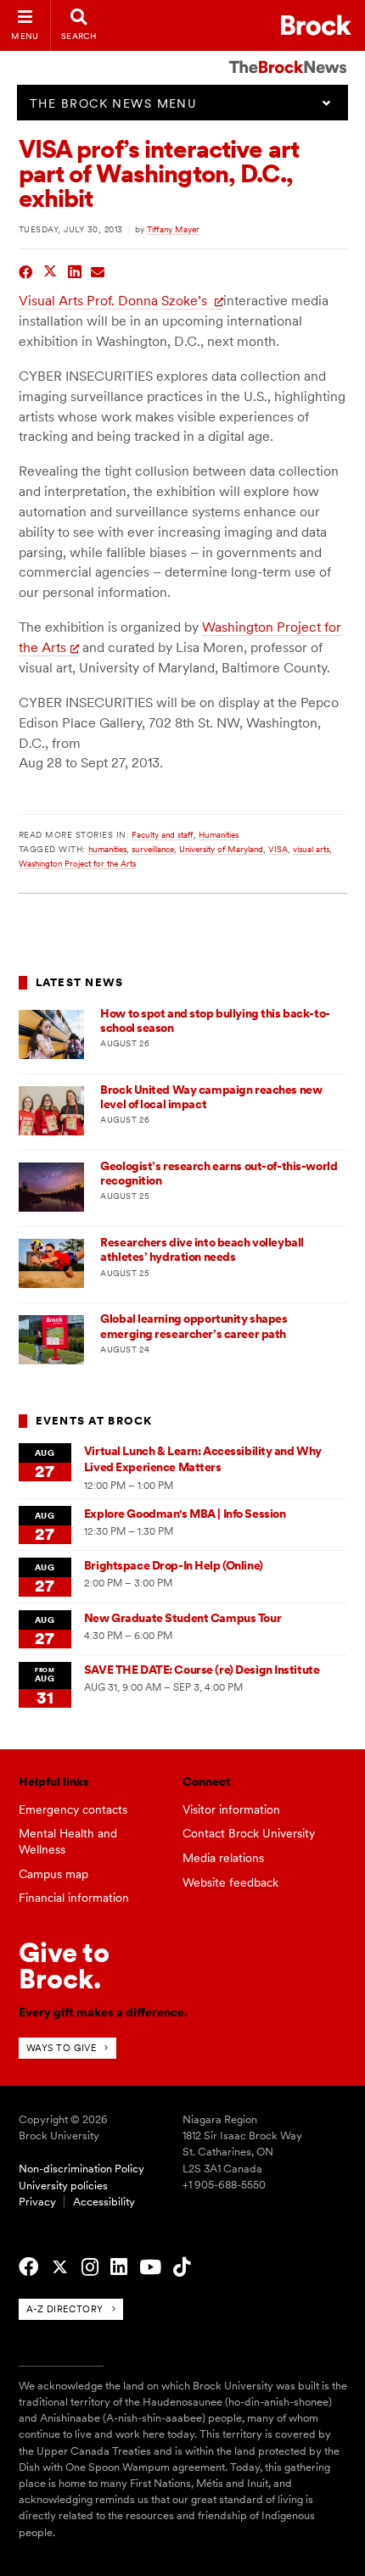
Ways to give (62, 2048)
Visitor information (231, 1809)
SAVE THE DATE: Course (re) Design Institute (202, 1670)
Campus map (53, 1874)
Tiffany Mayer (173, 229)
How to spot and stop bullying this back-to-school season (215, 1020)
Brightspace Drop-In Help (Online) (174, 1565)
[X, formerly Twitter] (60, 2267)
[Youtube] (150, 2267)
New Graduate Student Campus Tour (182, 1618)
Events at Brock (94, 1421)
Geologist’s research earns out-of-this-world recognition (219, 1173)
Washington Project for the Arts (77, 863)
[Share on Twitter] (51, 270)
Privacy (37, 2202)
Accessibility (104, 2202)
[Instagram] (90, 2267)
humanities (107, 849)
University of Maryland (221, 849)
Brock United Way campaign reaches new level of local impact (211, 1097)
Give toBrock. (64, 1965)
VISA (278, 849)
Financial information (74, 1898)
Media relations (223, 1858)
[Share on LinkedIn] (75, 270)
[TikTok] (182, 2267)
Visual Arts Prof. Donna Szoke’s (115, 301)
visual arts (311, 849)
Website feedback (230, 1882)
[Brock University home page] (316, 25)
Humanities (219, 834)
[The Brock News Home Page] (288, 55)
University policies (63, 2186)
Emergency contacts (73, 1809)
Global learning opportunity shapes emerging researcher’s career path (194, 1326)
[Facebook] (28, 2267)
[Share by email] (98, 270)
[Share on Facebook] (26, 270)
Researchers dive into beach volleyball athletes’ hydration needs (202, 1249)
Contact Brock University (249, 1833)
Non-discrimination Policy (81, 2169)
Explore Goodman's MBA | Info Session (185, 1514)
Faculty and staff (163, 834)
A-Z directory (65, 2309)
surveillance (153, 849)
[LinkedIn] (119, 2267)
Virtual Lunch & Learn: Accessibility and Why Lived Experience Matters (203, 1459)
